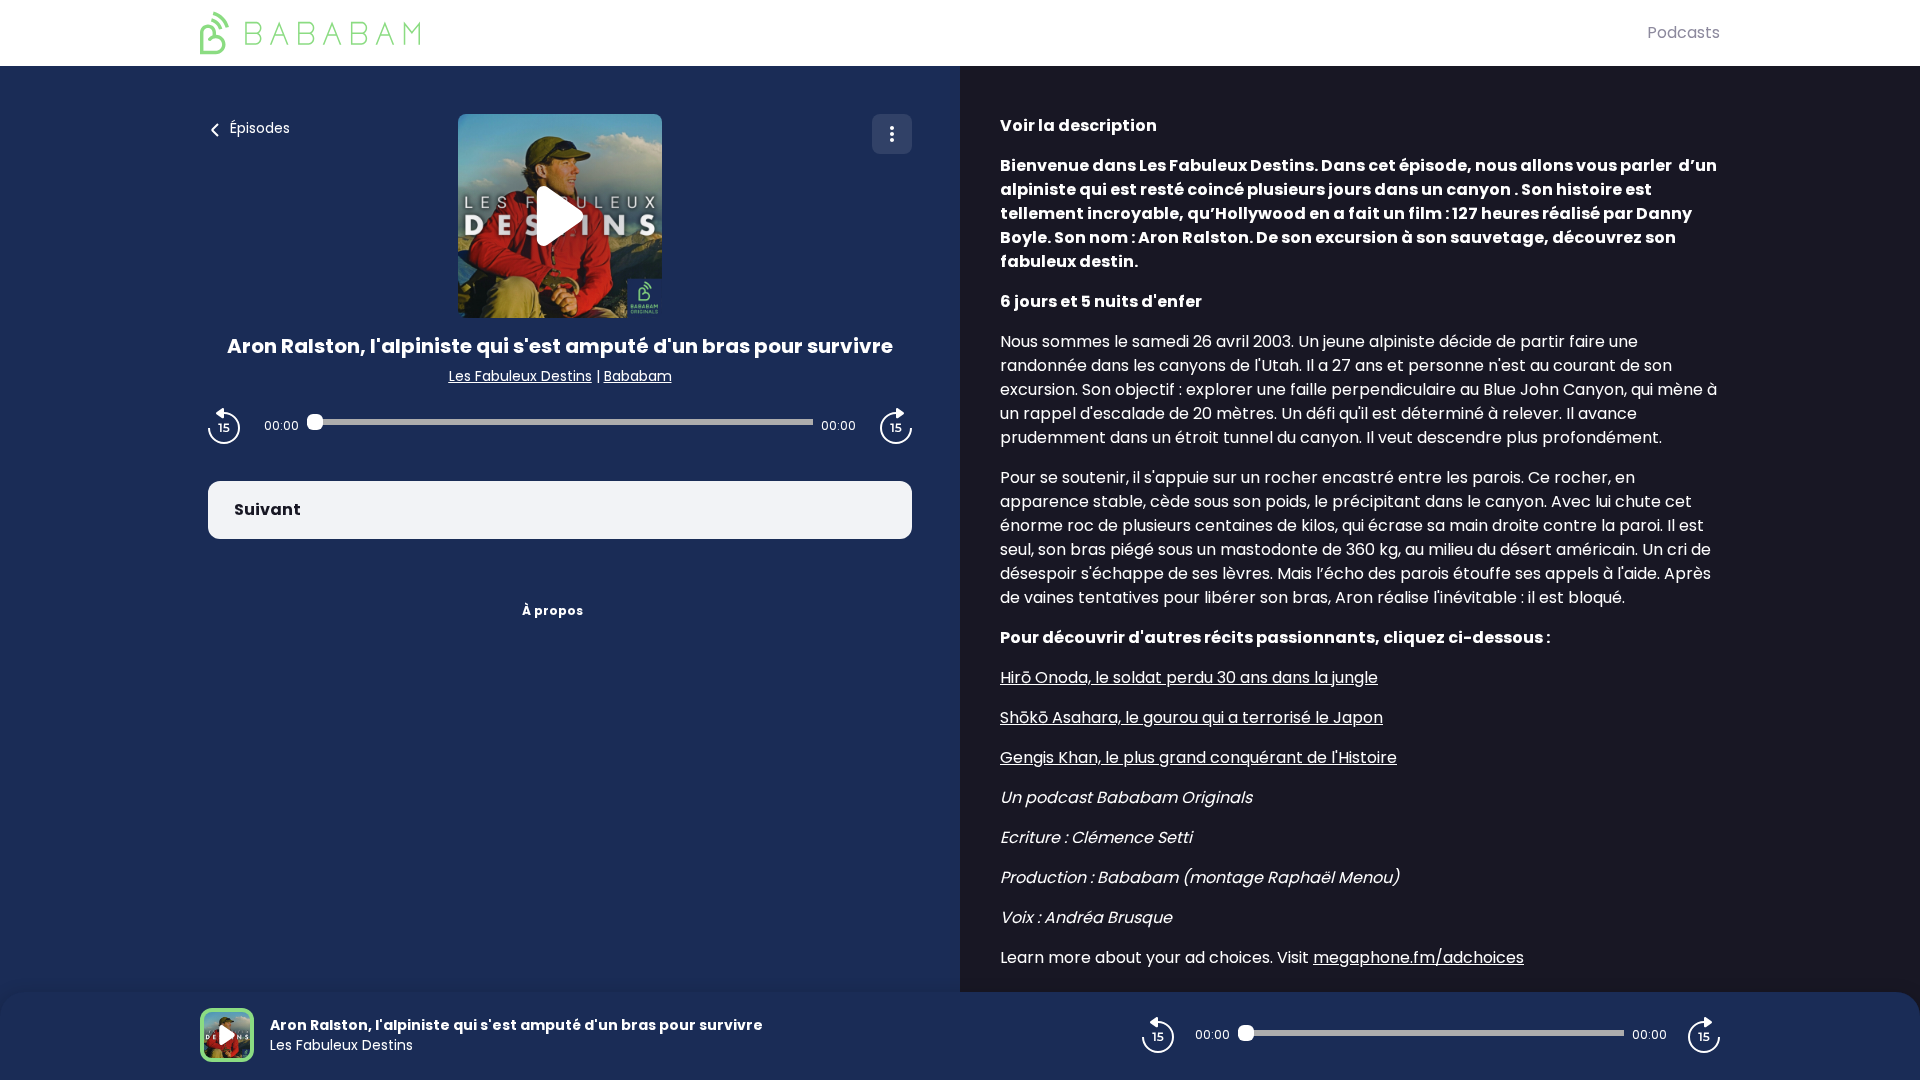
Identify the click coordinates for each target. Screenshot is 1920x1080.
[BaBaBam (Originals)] (923, 33)
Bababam (638, 376)
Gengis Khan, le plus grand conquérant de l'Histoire (1198, 757)
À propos (552, 610)
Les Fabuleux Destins (520, 376)
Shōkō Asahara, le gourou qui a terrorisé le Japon (1191, 717)
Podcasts (1683, 32)
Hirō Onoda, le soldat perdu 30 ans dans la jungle (1189, 677)
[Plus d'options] (892, 134)
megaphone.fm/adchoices (1418, 957)
